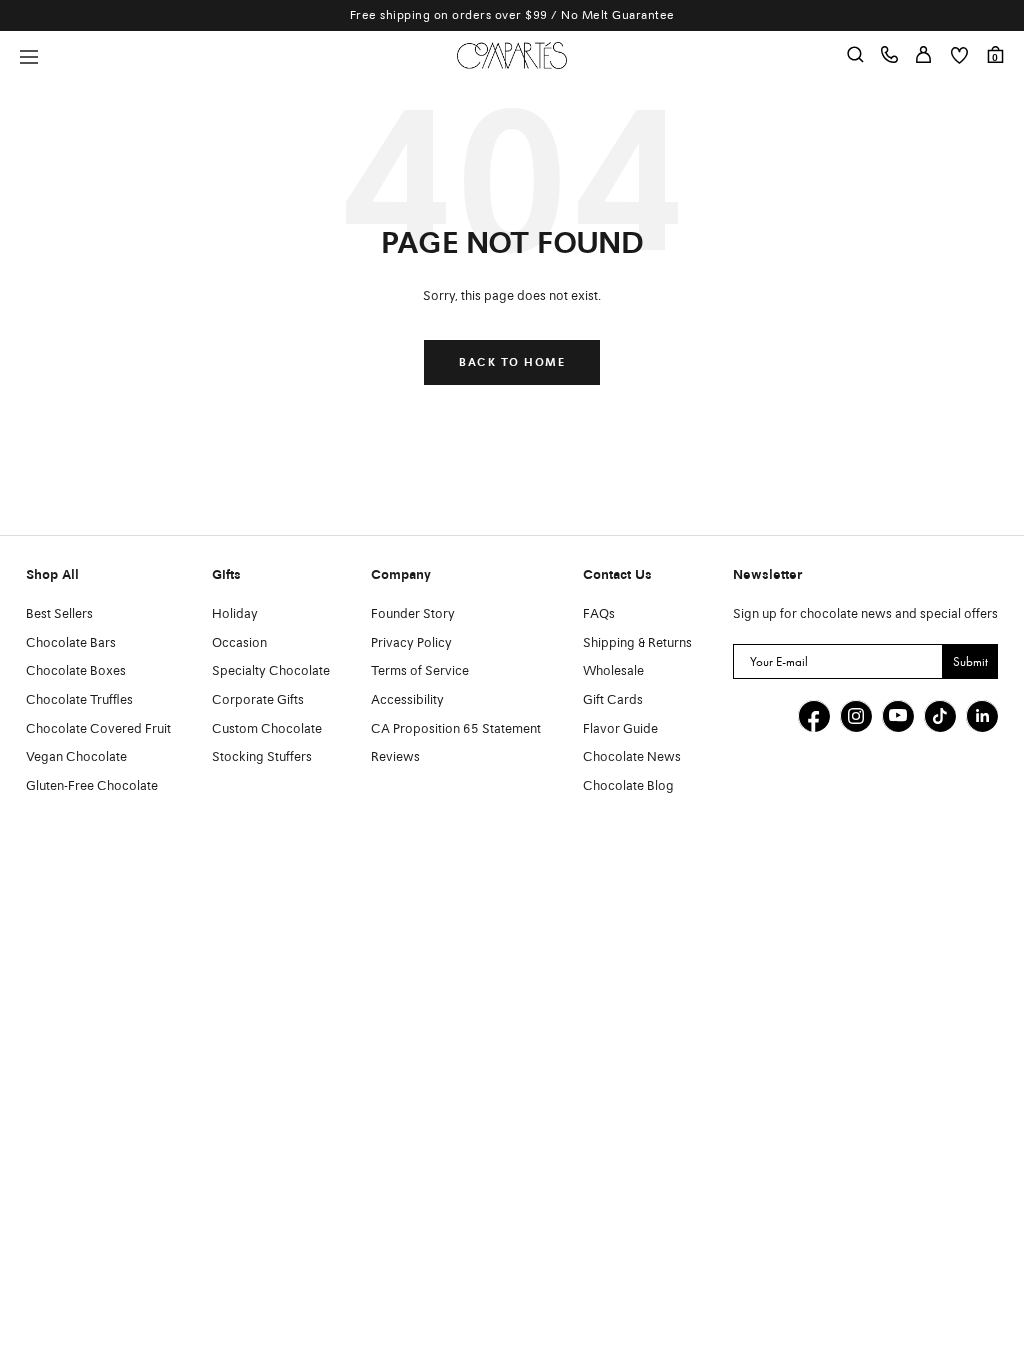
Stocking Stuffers (262, 757)
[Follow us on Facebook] (814, 716)
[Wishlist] (959, 55)
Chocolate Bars (71, 643)
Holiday (235, 614)
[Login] (923, 55)
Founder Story (413, 614)
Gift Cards (613, 700)
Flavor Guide (620, 729)
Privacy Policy (411, 643)
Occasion (239, 643)
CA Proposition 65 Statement (456, 729)
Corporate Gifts (258, 700)
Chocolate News (632, 757)
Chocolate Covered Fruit (98, 729)
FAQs (599, 614)
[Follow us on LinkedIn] (982, 716)
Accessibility (407, 700)
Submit (970, 661)
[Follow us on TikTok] (940, 716)
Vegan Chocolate (76, 757)
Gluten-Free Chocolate (92, 786)
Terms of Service (420, 671)
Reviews (395, 757)
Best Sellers (59, 614)
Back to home (512, 362)
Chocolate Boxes (76, 671)
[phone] (889, 55)
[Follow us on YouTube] (898, 716)
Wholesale (613, 671)
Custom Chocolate (267, 729)
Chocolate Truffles (79, 700)
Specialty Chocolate (271, 671)
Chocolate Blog (628, 786)
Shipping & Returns (637, 643)
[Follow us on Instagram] (856, 716)
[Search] (855, 55)
